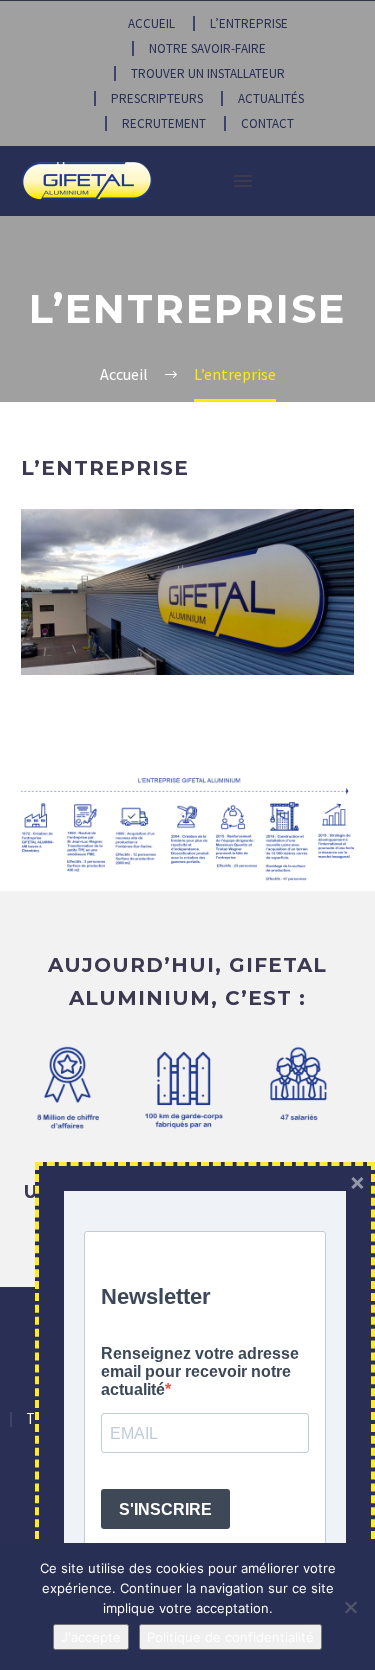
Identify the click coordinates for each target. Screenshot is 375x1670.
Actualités (271, 98)
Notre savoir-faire (207, 48)
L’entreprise (249, 23)
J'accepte (91, 1637)
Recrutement (164, 123)
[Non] (350, 1607)
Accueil (151, 23)
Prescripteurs (157, 98)
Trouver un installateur (208, 73)
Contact (267, 123)
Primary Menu (243, 181)
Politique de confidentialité (230, 1637)
